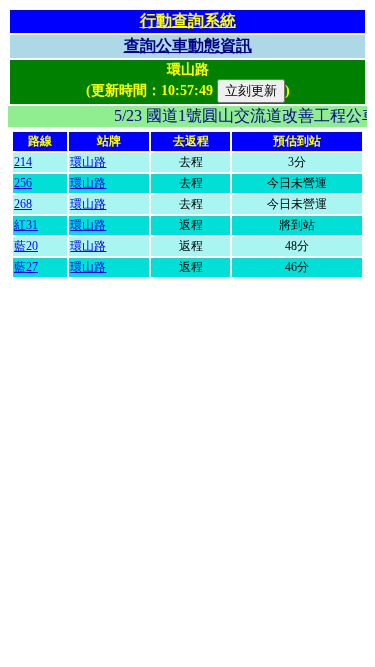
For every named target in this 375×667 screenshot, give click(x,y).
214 (23, 162)
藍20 (26, 246)
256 (23, 183)
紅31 (26, 225)
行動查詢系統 (188, 20)
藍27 (26, 267)
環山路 (88, 162)
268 (23, 204)
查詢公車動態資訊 (188, 45)
